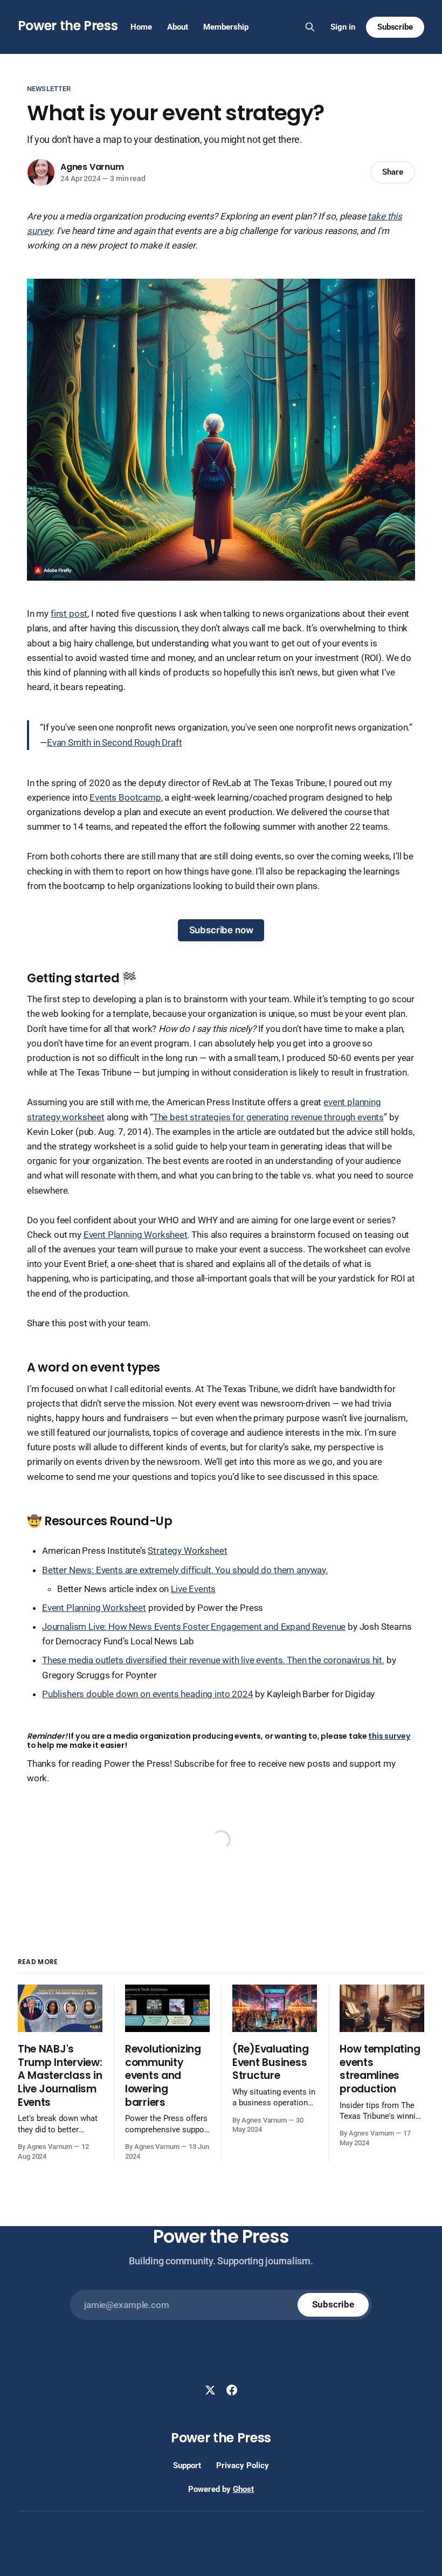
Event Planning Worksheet (136, 1235)
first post (69, 614)
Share (393, 172)
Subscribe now (221, 930)
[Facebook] (232, 2390)
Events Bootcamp (125, 797)
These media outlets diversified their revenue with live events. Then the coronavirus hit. (213, 1660)
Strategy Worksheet (187, 1551)
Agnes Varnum (92, 167)
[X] (210, 2390)
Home (141, 27)
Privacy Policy (243, 2465)
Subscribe (395, 27)
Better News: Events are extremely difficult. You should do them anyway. (185, 1570)
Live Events (193, 1589)
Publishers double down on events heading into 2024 (148, 1694)
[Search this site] (310, 27)
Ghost (243, 2489)
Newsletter (49, 89)
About (178, 27)
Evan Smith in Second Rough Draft (115, 742)
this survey (389, 1736)
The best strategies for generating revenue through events (268, 1117)
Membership (226, 27)
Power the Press (68, 26)
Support (187, 2465)
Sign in (343, 27)
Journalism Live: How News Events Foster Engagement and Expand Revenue (194, 1627)
